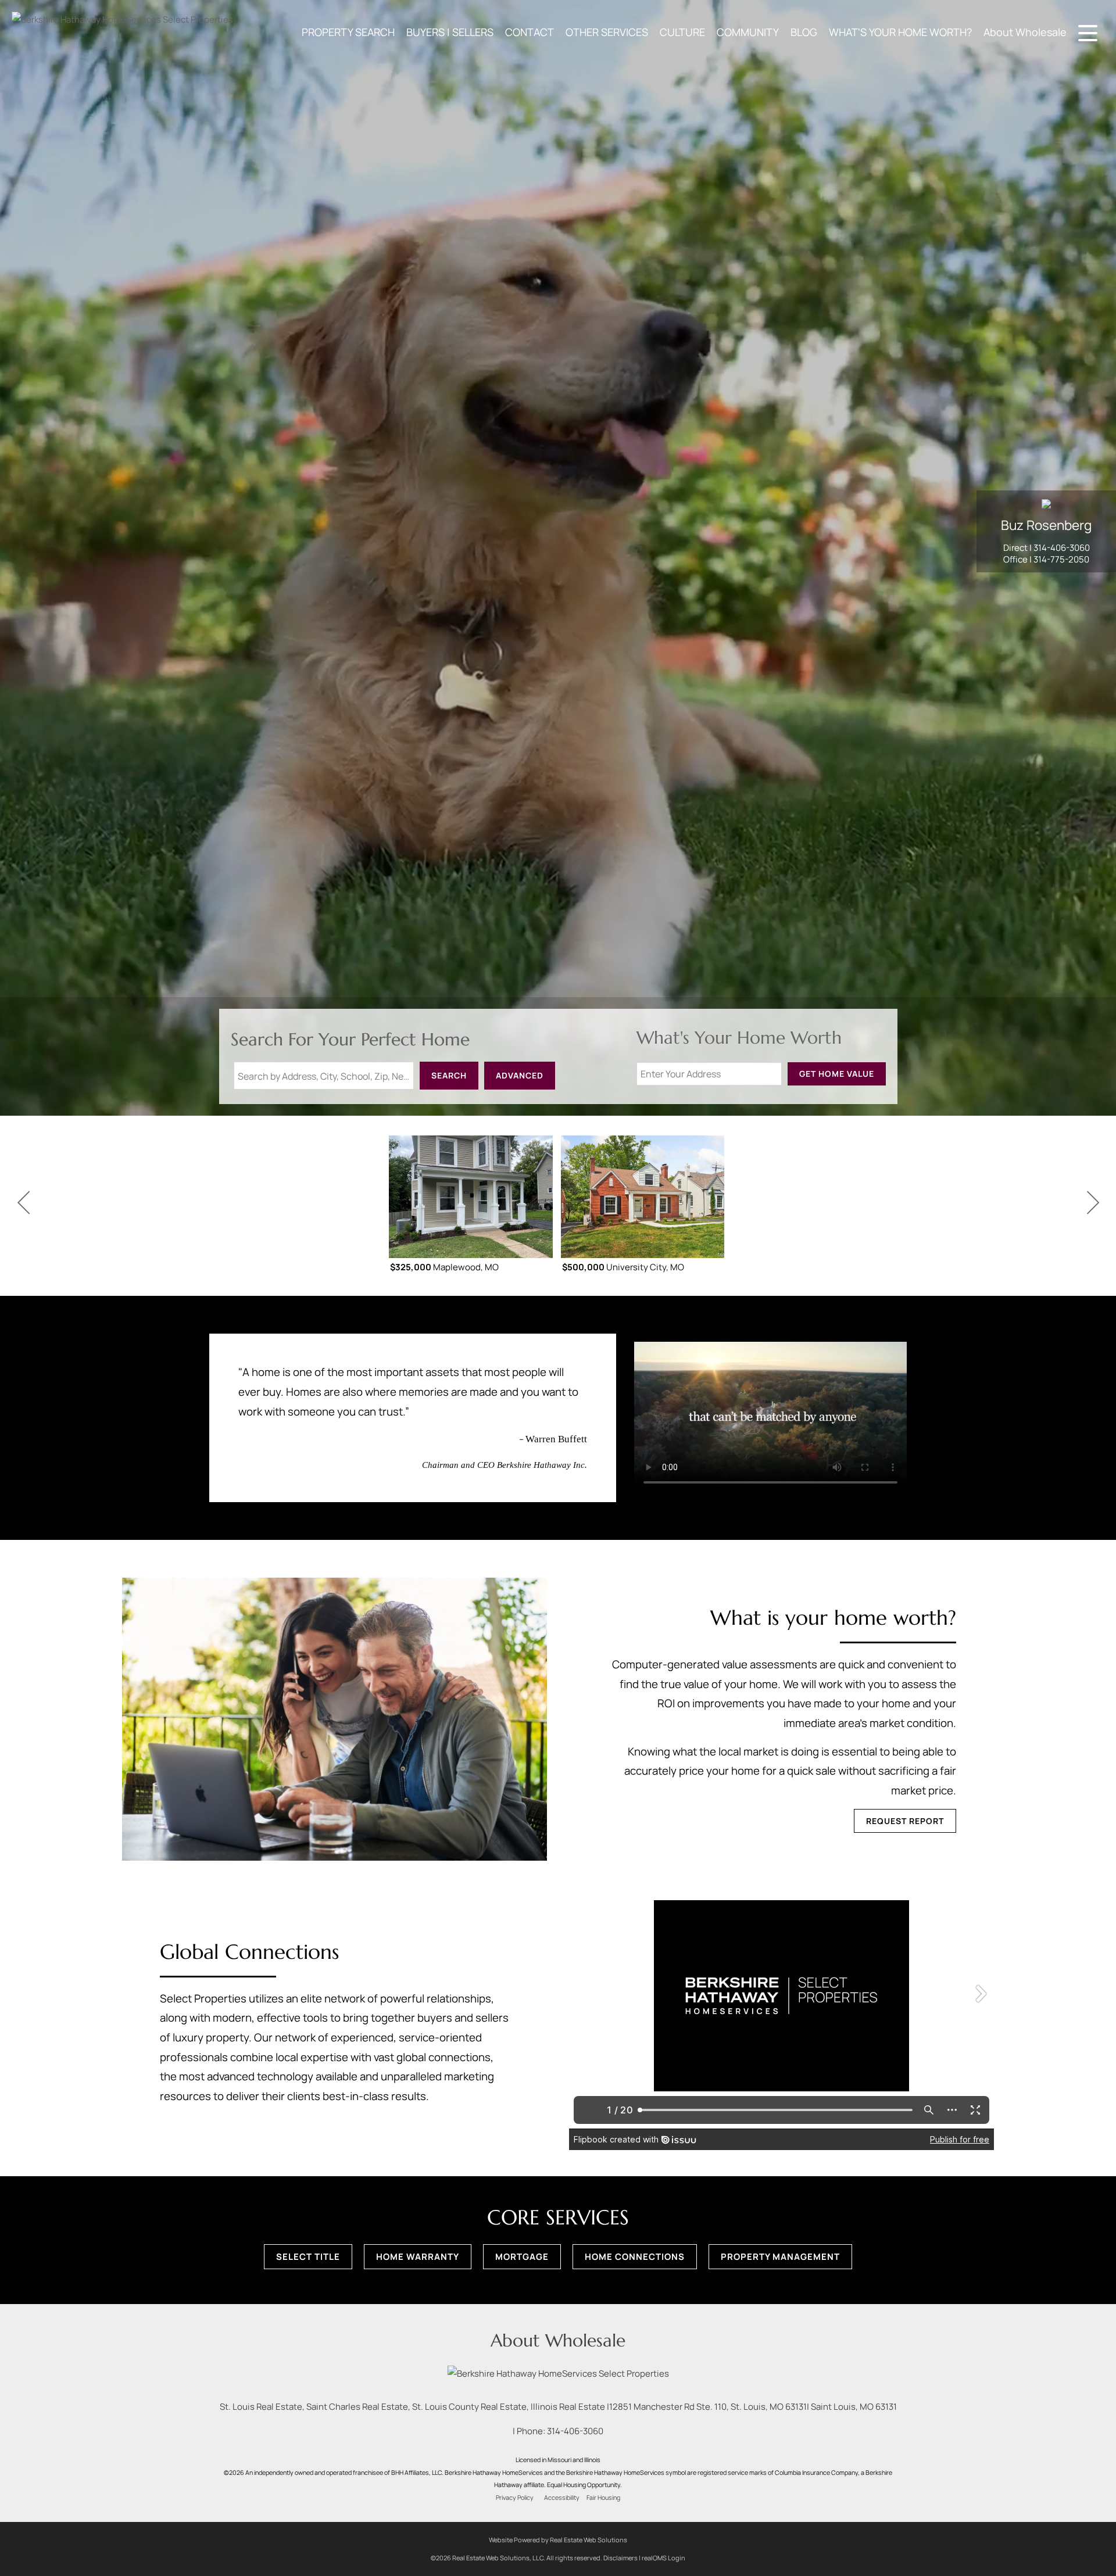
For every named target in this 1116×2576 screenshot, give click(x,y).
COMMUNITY (748, 32)
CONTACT (530, 32)
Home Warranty (418, 2257)
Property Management (780, 2257)
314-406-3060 (1062, 548)
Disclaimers (620, 2558)
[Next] (1093, 1203)
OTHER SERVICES (607, 32)
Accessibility (562, 2498)
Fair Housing (603, 2498)
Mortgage (522, 2257)
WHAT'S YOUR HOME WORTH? (900, 32)
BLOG (804, 32)
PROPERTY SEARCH (348, 32)
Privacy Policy (515, 2498)
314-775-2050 (1061, 559)
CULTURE (682, 32)
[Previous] (23, 1203)
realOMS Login (663, 2558)
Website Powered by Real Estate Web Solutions (558, 2540)
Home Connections (635, 2257)
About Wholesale (1025, 32)
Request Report (905, 1821)
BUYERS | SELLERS (450, 32)
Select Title (308, 2257)
